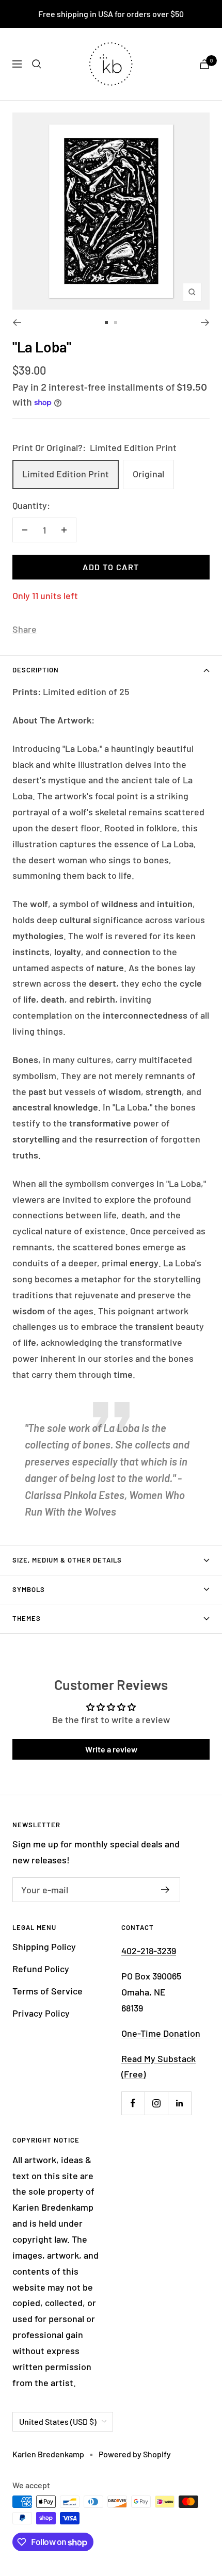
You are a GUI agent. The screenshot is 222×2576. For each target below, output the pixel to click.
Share (25, 629)
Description (36, 670)
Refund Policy (41, 1969)
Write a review (111, 1749)
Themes (27, 1618)
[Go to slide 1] (106, 323)
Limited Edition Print (66, 474)
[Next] (205, 323)
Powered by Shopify (135, 2454)
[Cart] (204, 64)
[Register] (165, 1890)
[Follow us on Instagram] (156, 2103)
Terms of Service (47, 1991)
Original (148, 474)
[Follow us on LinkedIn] (179, 2103)
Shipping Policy (44, 1946)
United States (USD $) (58, 2421)
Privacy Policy (41, 2013)
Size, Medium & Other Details (67, 1560)
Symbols (29, 1589)
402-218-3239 (149, 1951)
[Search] (37, 64)
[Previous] (17, 323)
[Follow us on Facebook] (133, 2103)
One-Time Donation (161, 2033)
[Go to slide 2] (116, 323)
